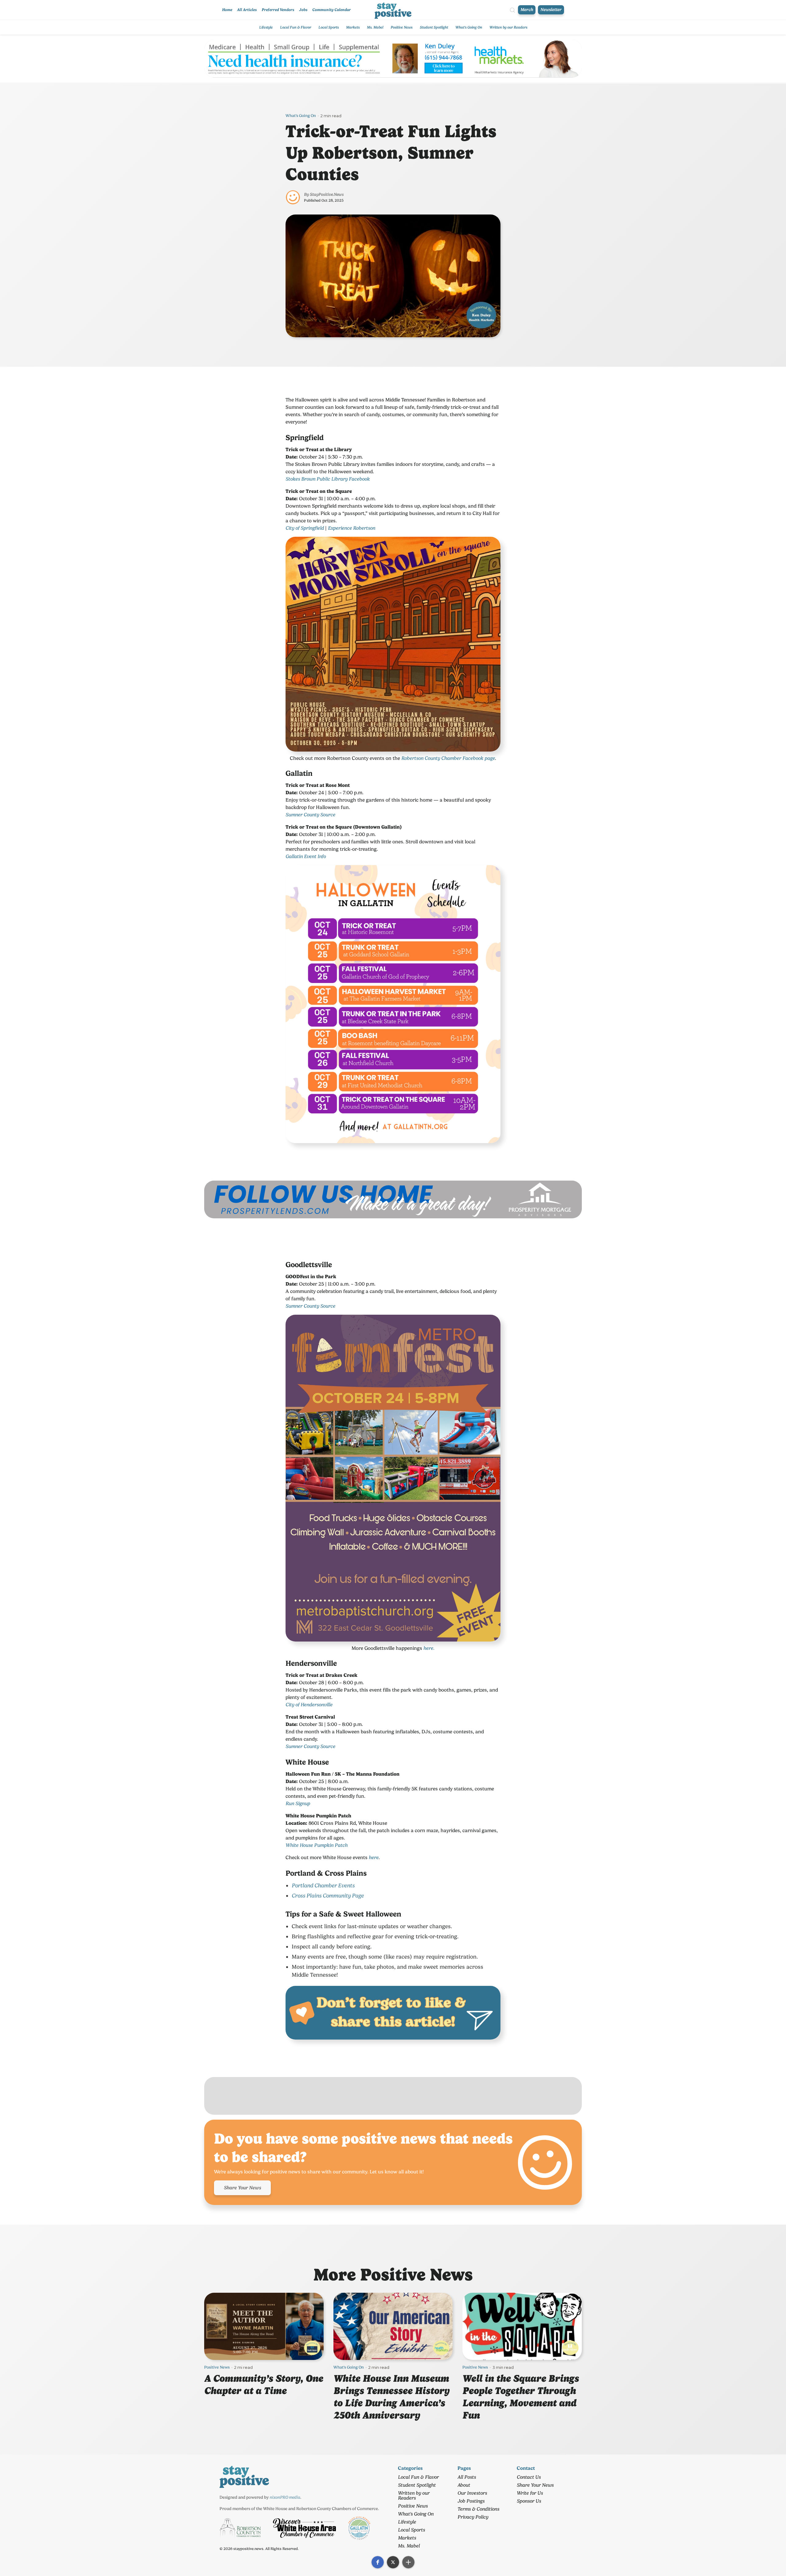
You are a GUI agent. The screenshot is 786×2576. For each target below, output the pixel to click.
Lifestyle (266, 27)
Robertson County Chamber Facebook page (448, 758)
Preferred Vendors (278, 10)
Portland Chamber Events (323, 1885)
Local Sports (329, 27)
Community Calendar (331, 10)
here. (429, 1648)
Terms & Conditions (478, 2509)
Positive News (401, 27)
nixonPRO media (285, 2497)
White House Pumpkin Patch (317, 1845)
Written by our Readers (508, 27)
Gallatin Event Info (306, 856)
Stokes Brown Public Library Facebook (328, 479)
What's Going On (469, 27)
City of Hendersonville (309, 1705)
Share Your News (242, 2188)
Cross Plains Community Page (328, 1895)
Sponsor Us (529, 2501)
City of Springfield (305, 528)
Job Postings (471, 2501)
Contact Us (529, 2477)
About (464, 2485)
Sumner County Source (310, 815)
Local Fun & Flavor (296, 27)
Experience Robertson (352, 528)
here (374, 1857)
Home (227, 10)
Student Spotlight (434, 27)
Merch (527, 10)
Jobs (303, 10)
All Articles (247, 10)
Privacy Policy (473, 2517)
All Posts (467, 2477)
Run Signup (298, 1803)
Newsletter (551, 10)
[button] (378, 2562)
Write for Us (530, 2493)
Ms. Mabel (375, 27)
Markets (353, 27)
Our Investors (472, 2493)
